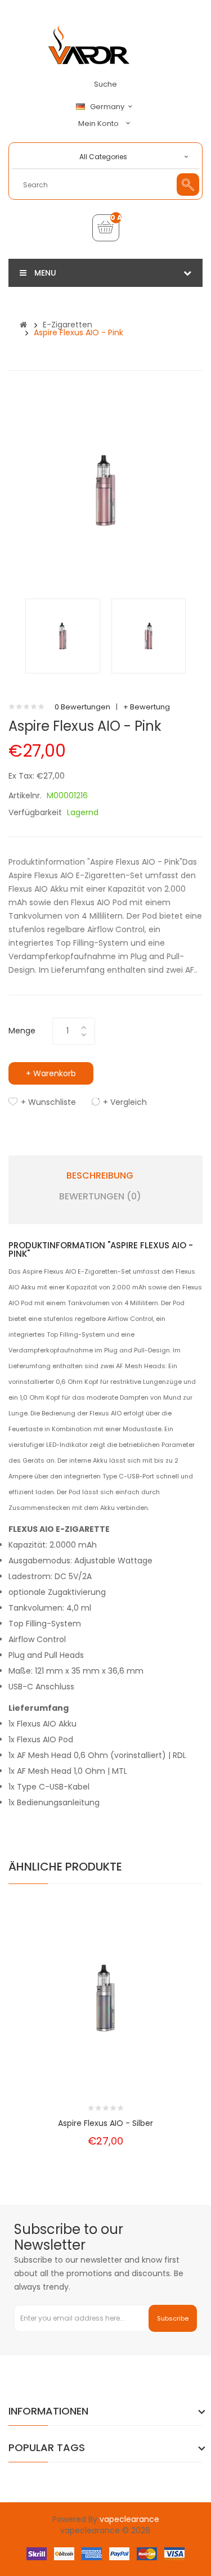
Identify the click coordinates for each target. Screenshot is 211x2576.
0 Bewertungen (82, 707)
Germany (108, 107)
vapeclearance (129, 2519)
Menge (22, 1031)
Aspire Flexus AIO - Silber (105, 2123)
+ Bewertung (147, 707)
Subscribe (173, 2318)
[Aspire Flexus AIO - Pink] (63, 635)
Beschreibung (100, 1176)
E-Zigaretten (68, 325)
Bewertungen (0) (100, 1197)
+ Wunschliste (48, 1102)
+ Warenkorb (51, 1073)
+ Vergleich (125, 1102)
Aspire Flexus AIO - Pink (78, 332)
